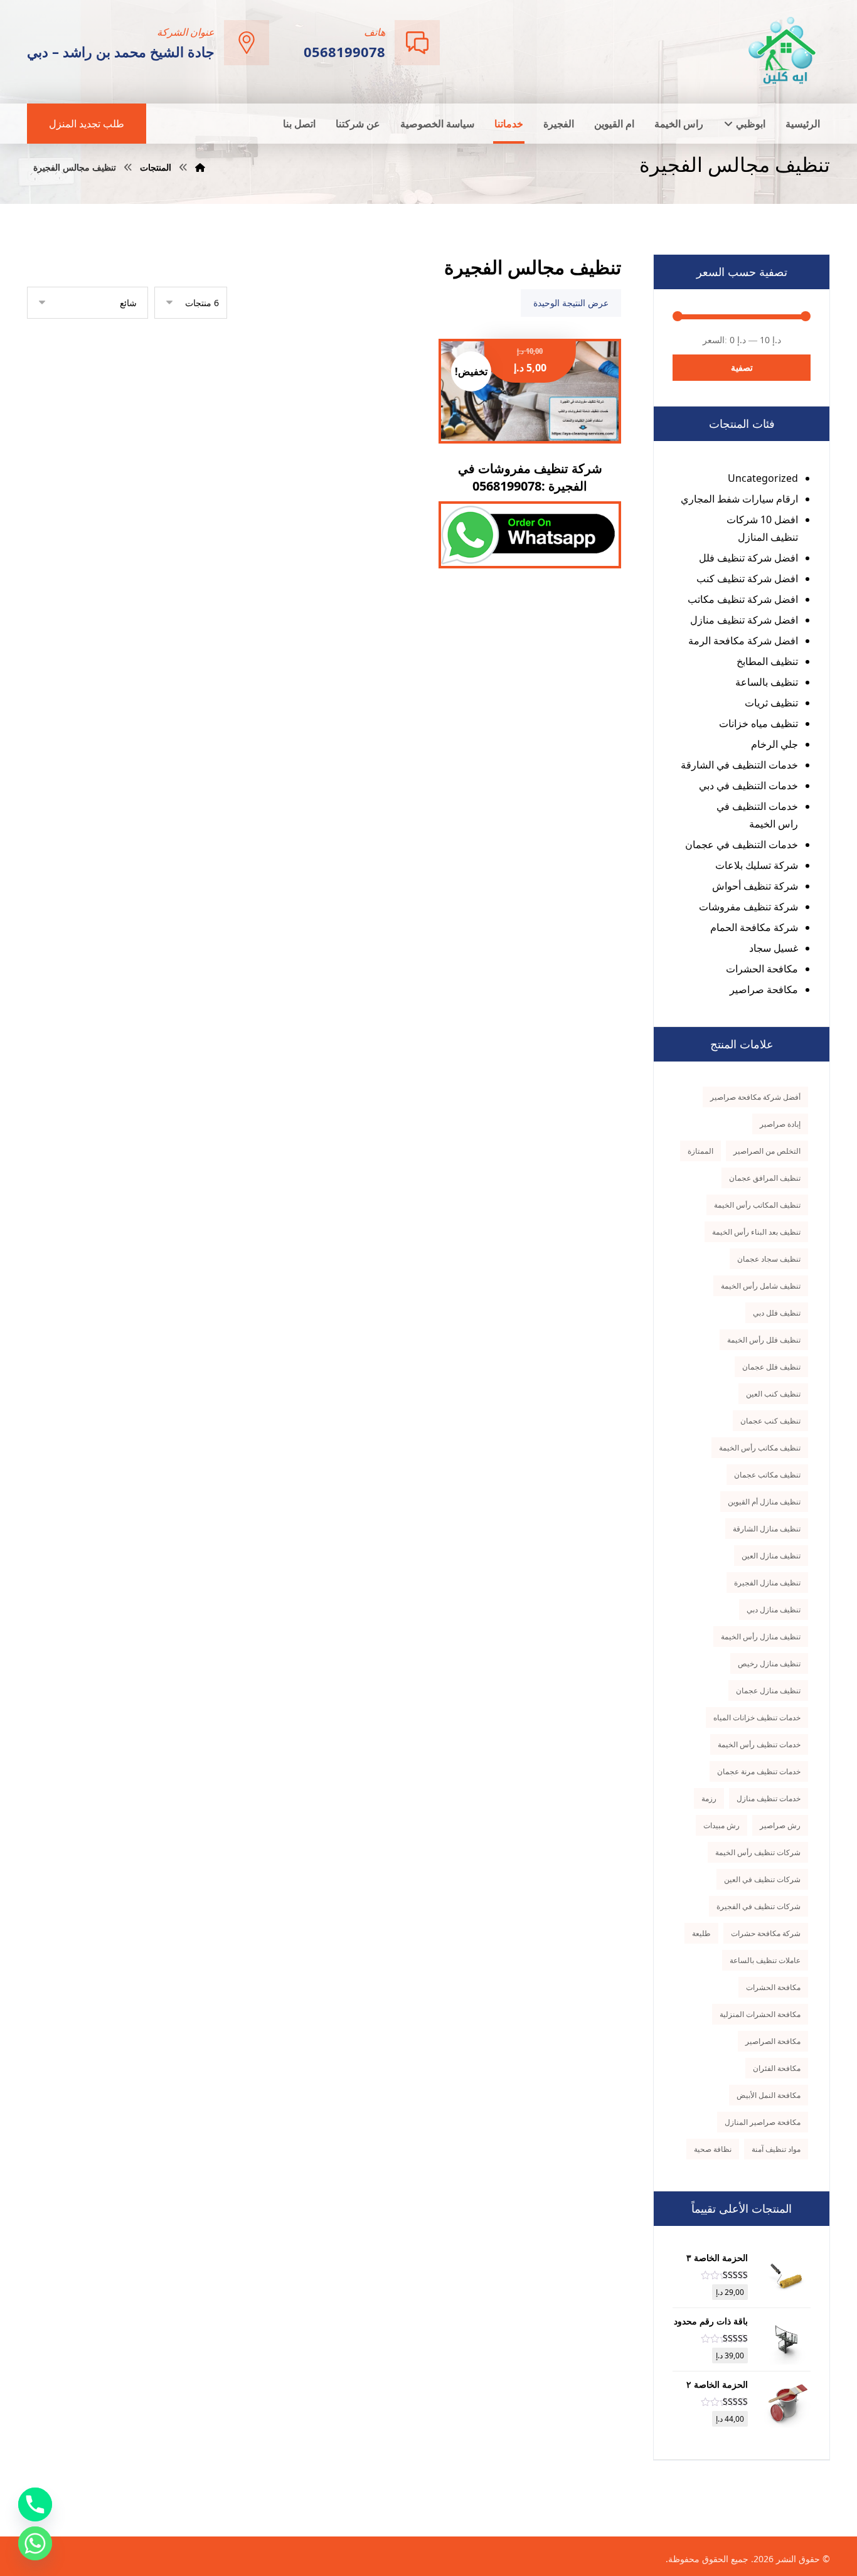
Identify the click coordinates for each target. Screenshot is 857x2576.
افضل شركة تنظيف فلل (748, 558)
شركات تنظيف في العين (762, 1879)
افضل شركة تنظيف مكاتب (743, 599)
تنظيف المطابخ (767, 661)
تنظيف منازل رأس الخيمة (761, 1637)
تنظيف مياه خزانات (759, 723)
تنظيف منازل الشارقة (767, 1529)
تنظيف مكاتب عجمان (767, 1475)
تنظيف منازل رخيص (769, 1663)
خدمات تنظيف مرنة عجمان (759, 1771)
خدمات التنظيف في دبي (748, 785)
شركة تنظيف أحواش (755, 886)
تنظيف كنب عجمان (770, 1421)
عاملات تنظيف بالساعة (765, 1960)
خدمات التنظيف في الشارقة (739, 765)
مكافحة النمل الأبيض (769, 2095)
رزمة (709, 1798)
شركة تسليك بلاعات (757, 865)
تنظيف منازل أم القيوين (764, 1502)
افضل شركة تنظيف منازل (744, 620)
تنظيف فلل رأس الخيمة (764, 1340)
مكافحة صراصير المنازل (763, 2122)
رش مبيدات (721, 1825)
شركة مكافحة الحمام (754, 927)
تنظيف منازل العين (771, 1556)
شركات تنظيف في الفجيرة (759, 1906)
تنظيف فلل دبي (777, 1313)
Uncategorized (763, 478)
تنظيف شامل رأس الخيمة (761, 1286)
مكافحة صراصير (764, 989)
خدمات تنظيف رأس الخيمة (759, 1744)
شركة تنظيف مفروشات (748, 907)
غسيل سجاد (774, 948)
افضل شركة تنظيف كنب (747, 578)
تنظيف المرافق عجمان (765, 1178)
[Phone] (35, 2504)
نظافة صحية (713, 2149)
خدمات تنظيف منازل (769, 1798)
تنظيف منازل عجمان (768, 1690)
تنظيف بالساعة (767, 682)
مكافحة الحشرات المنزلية (760, 2014)
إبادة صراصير (780, 1124)
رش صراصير (780, 1825)
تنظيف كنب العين (773, 1394)
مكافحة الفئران (777, 2068)
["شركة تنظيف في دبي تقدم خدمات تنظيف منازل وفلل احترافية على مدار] (783, 51)
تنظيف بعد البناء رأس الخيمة (756, 1232)
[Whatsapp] (35, 2543)
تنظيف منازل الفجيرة (767, 1583)
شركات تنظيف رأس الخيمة (758, 1852)
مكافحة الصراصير (773, 2041)
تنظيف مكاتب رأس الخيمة (760, 1448)
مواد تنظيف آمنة (776, 2149)
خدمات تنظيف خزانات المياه (757, 1717)
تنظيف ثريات (771, 703)
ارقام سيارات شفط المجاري (739, 499)
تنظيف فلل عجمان (771, 1367)
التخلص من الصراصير (767, 1151)
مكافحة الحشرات (762, 969)
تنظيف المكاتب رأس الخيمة (757, 1205)
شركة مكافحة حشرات (766, 1933)
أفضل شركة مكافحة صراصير (755, 1097)
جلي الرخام (774, 744)
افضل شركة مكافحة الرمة (743, 641)
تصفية (742, 367)
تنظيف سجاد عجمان (769, 1259)
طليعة (701, 1933)
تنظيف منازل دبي (774, 1610)
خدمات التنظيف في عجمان (742, 844)
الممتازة (700, 1151)
